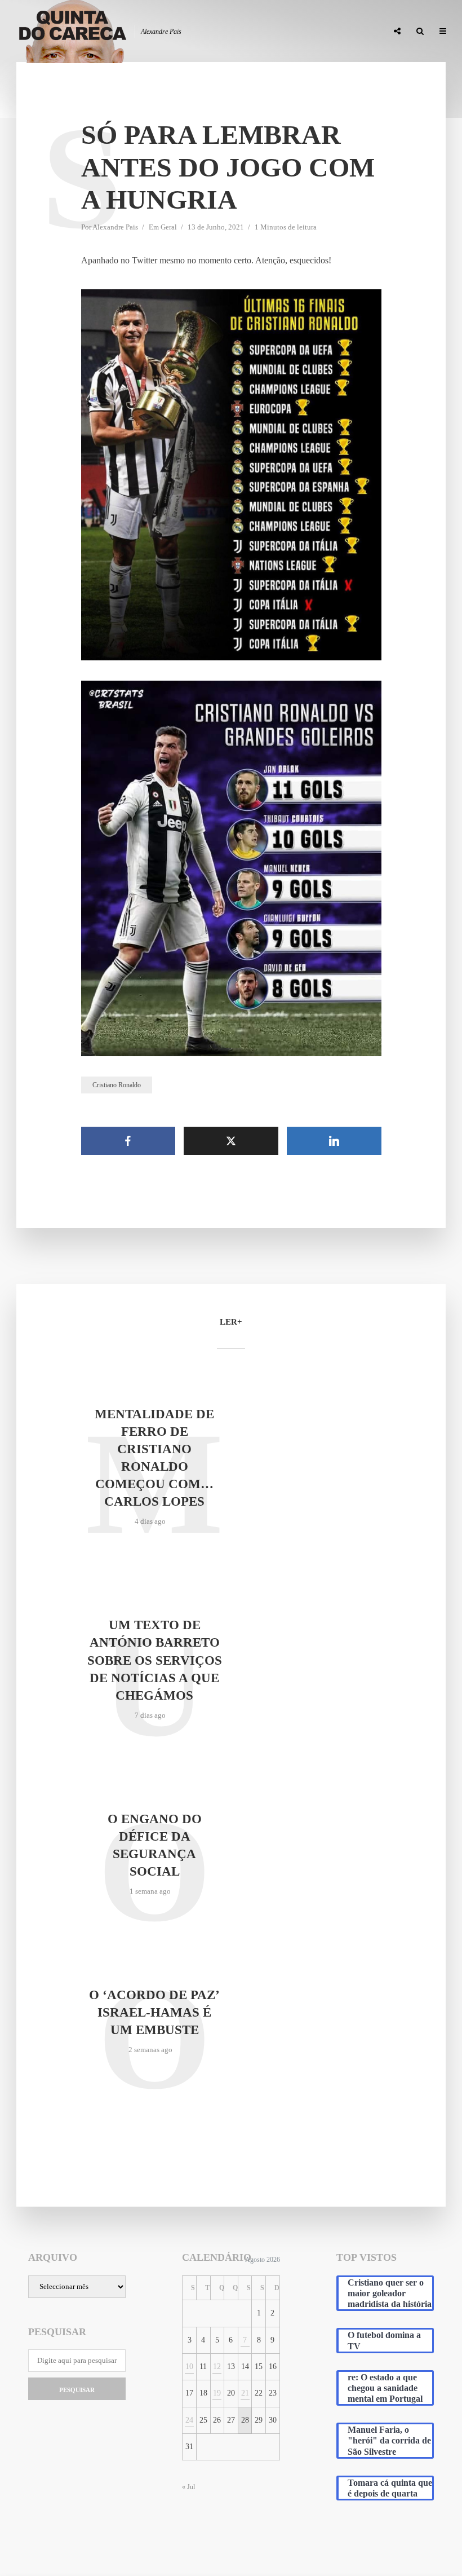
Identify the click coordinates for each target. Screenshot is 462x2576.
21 (245, 2393)
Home (111, 32)
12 (217, 2367)
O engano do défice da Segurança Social (155, 1845)
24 (189, 2420)
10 (189, 2367)
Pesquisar (77, 2390)
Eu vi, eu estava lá (346, 32)
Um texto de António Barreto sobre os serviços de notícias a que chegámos (155, 1660)
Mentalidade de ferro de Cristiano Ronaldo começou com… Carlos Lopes (154, 1458)
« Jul (188, 2487)
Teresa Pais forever (264, 32)
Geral (169, 227)
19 (217, 2393)
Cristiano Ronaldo (117, 1085)
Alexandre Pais (115, 227)
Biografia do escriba (175, 32)
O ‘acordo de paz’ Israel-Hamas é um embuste (154, 2012)
